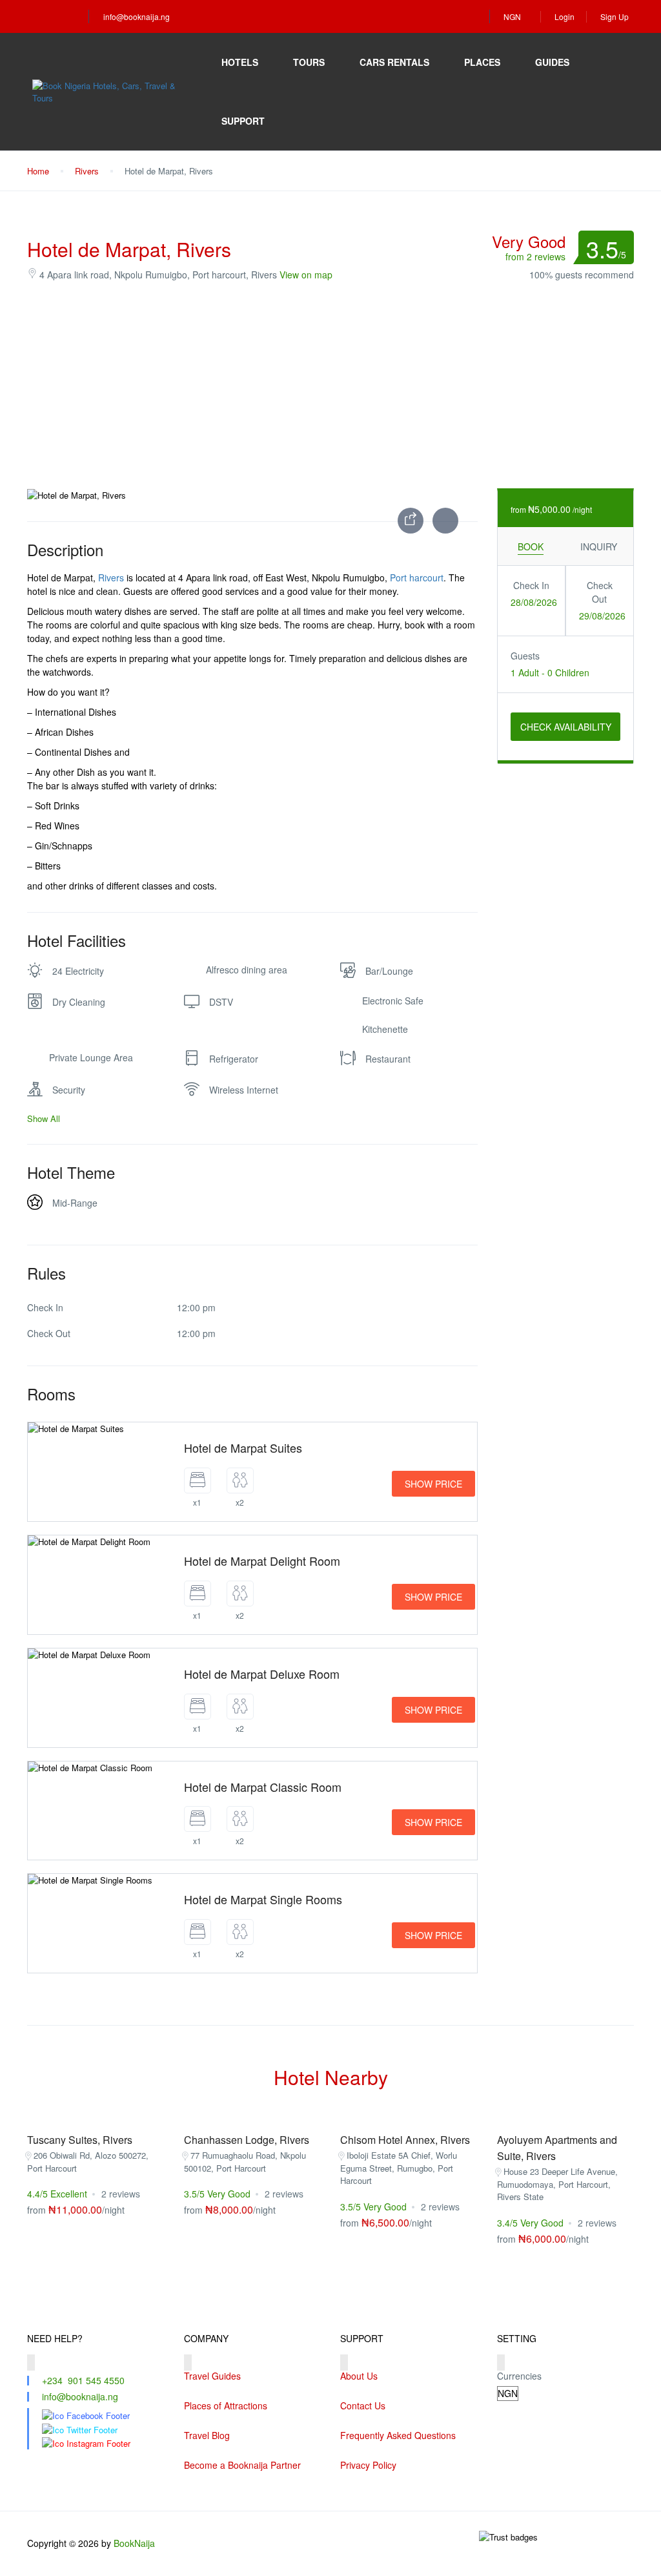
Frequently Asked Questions (398, 2435)
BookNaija (134, 2543)
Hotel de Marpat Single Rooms (263, 1899)
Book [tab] (531, 546)
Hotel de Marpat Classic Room (263, 1787)
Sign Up (615, 16)
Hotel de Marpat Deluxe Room (262, 1674)
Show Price (433, 1484)
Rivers (87, 171)
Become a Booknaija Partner (242, 2465)
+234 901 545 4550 (83, 2380)
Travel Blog (207, 2435)
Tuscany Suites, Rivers (80, 2140)
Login (564, 16)
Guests (525, 656)
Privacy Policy (368, 2465)
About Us (359, 2376)
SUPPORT (243, 121)
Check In (531, 585)
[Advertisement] (330, 385)
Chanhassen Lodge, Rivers (247, 2140)
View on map (306, 275)
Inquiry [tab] (599, 546)
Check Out (600, 592)
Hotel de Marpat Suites (243, 1448)
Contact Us (363, 2405)
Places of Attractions (226, 2405)
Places (482, 62)
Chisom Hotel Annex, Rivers (405, 2140)
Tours (309, 62)
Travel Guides (212, 2376)
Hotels (240, 62)
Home (38, 171)
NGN (513, 16)
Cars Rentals (394, 62)
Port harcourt (417, 577)
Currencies (519, 2376)
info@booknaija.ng (137, 16)
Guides (552, 62)
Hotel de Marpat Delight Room (262, 1561)
